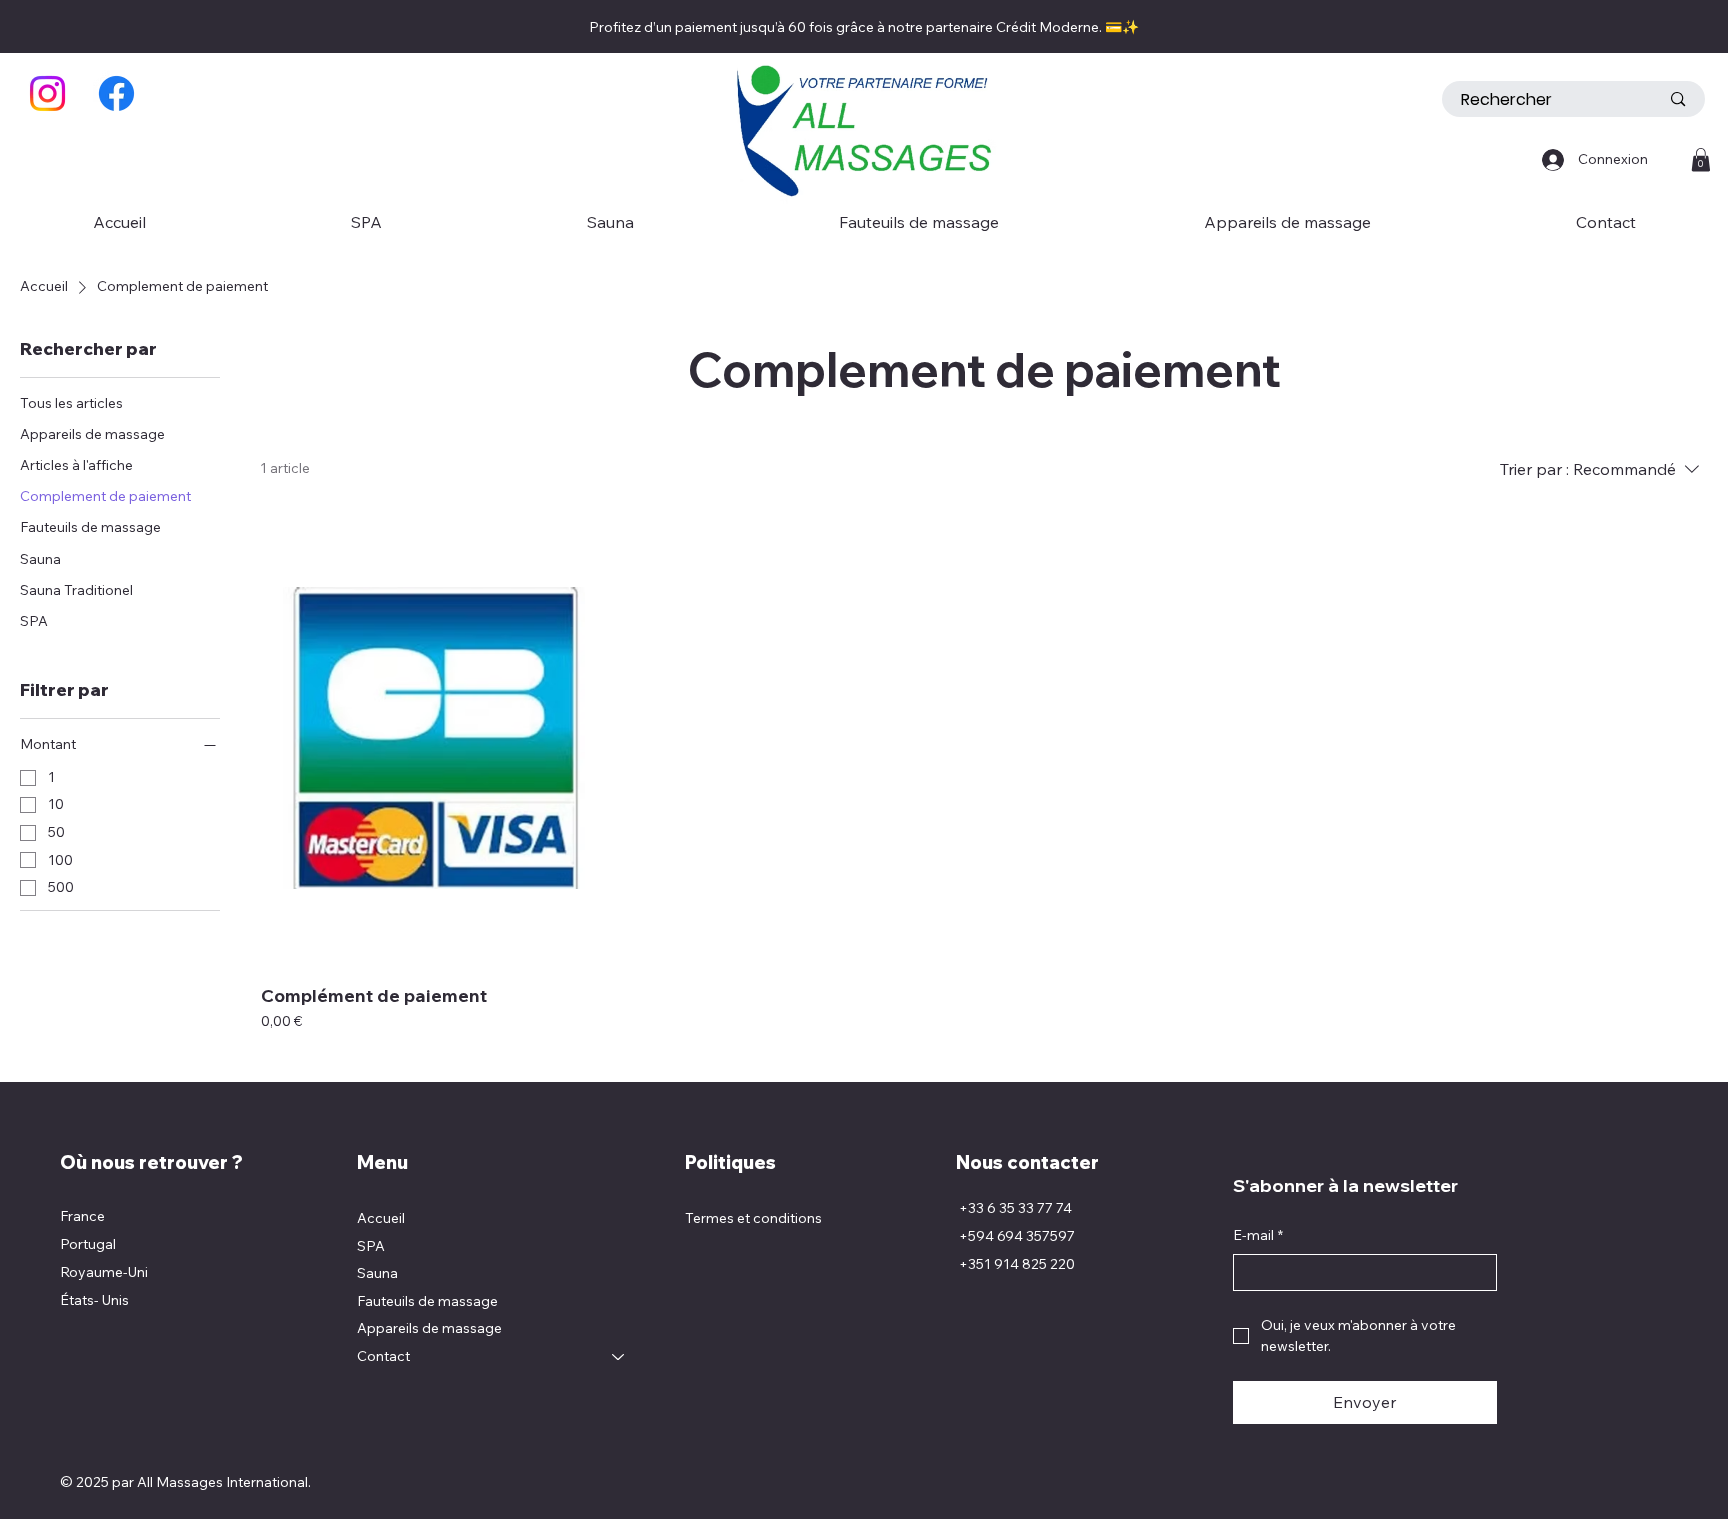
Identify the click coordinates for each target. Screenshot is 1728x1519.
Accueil (381, 1218)
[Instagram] (47, 93)
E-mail (1258, 1235)
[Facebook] (116, 93)
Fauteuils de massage (427, 1301)
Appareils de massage (429, 1328)
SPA (371, 1246)
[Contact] (619, 1357)
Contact (383, 1356)
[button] (1701, 159)
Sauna (377, 1273)
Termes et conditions (753, 1218)
